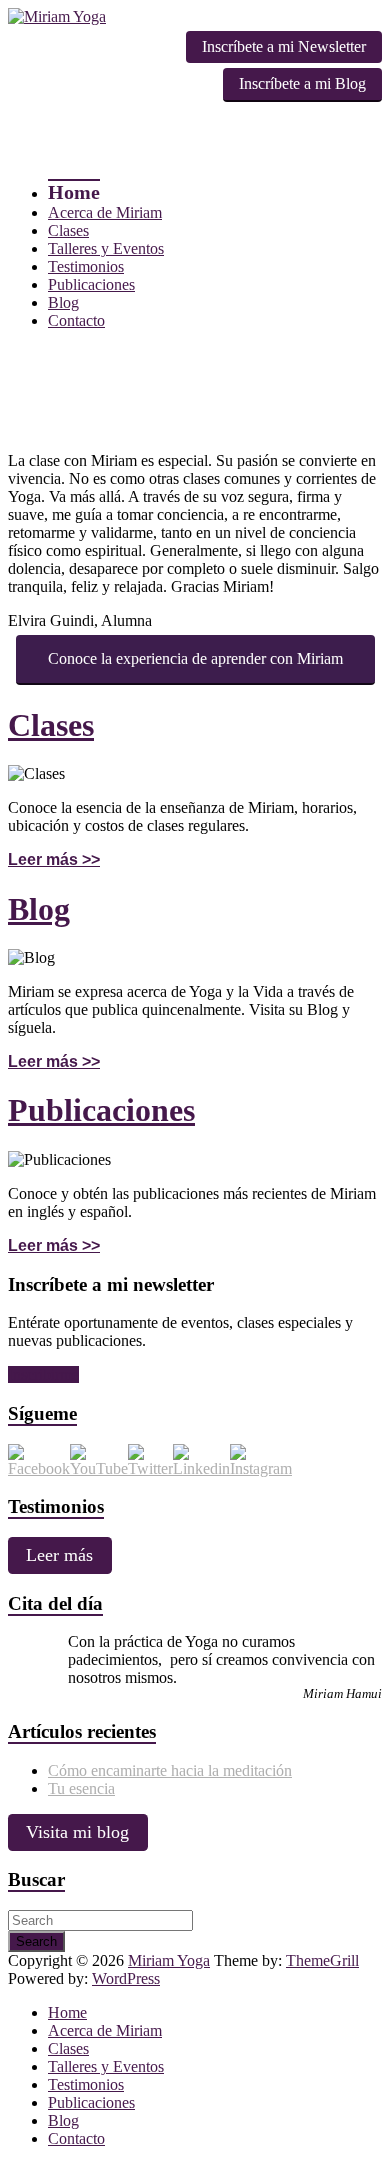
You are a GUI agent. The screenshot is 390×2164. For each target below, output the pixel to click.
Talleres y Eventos (106, 248)
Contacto (76, 320)
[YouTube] (99, 1468)
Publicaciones (91, 284)
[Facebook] (39, 1468)
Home (74, 192)
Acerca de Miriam (105, 212)
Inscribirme (43, 1374)
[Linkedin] (201, 1468)
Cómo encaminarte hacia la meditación (170, 1770)
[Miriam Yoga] (57, 16)
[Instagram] (261, 1468)
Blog (63, 302)
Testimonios (86, 266)
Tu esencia (81, 1788)
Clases (68, 230)
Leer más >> (54, 859)
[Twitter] (150, 1468)
